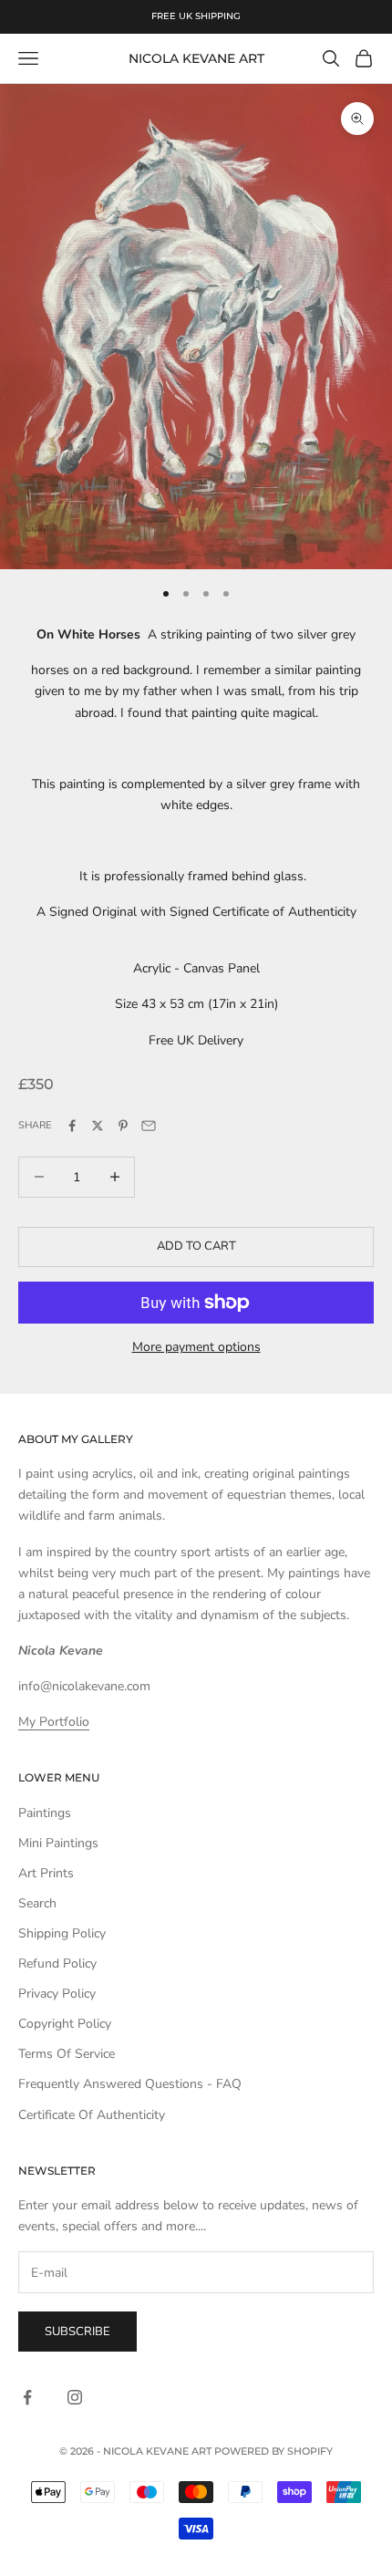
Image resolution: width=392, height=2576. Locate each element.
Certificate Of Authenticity (92, 2115)
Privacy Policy (57, 1994)
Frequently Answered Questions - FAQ (130, 2084)
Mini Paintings (58, 1843)
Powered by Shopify (273, 2451)
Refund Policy (57, 1963)
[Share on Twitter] (98, 1126)
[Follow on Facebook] (27, 2397)
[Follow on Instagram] (75, 2397)
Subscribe (77, 2332)
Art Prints (46, 1873)
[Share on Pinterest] (123, 1126)
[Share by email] (149, 1126)
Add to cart (196, 1246)
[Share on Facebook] (72, 1126)
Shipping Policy (62, 1933)
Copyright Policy (65, 2024)
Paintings (45, 1813)
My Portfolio (54, 1722)
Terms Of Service (67, 2054)
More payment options (196, 1347)
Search (37, 1903)
